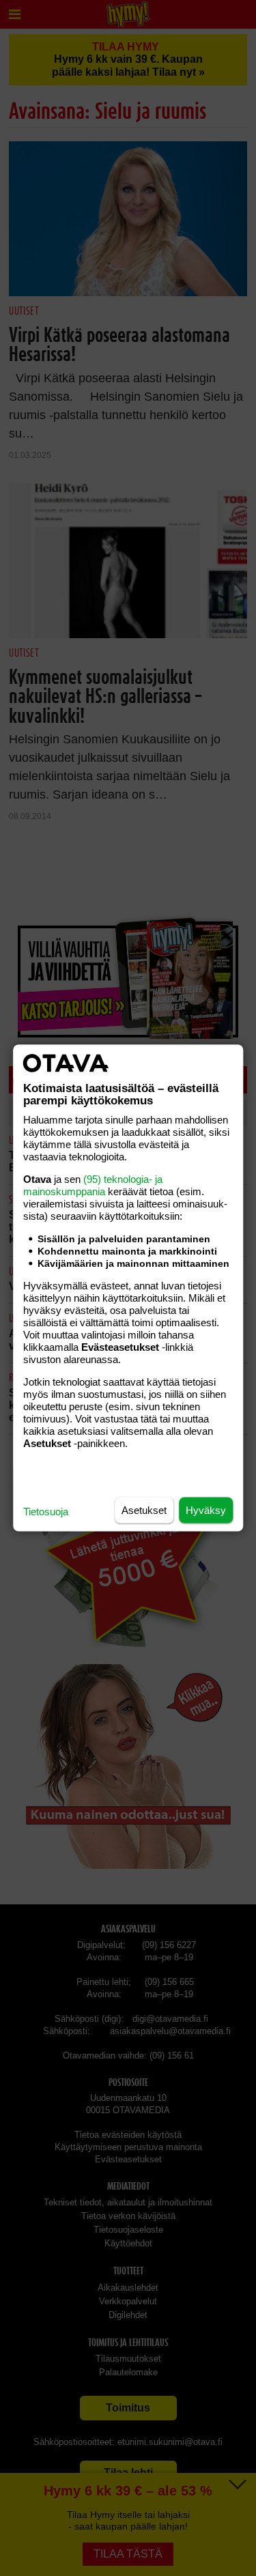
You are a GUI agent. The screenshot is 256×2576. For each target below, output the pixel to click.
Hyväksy (206, 1510)
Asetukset (144, 1510)
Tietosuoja (46, 1512)
